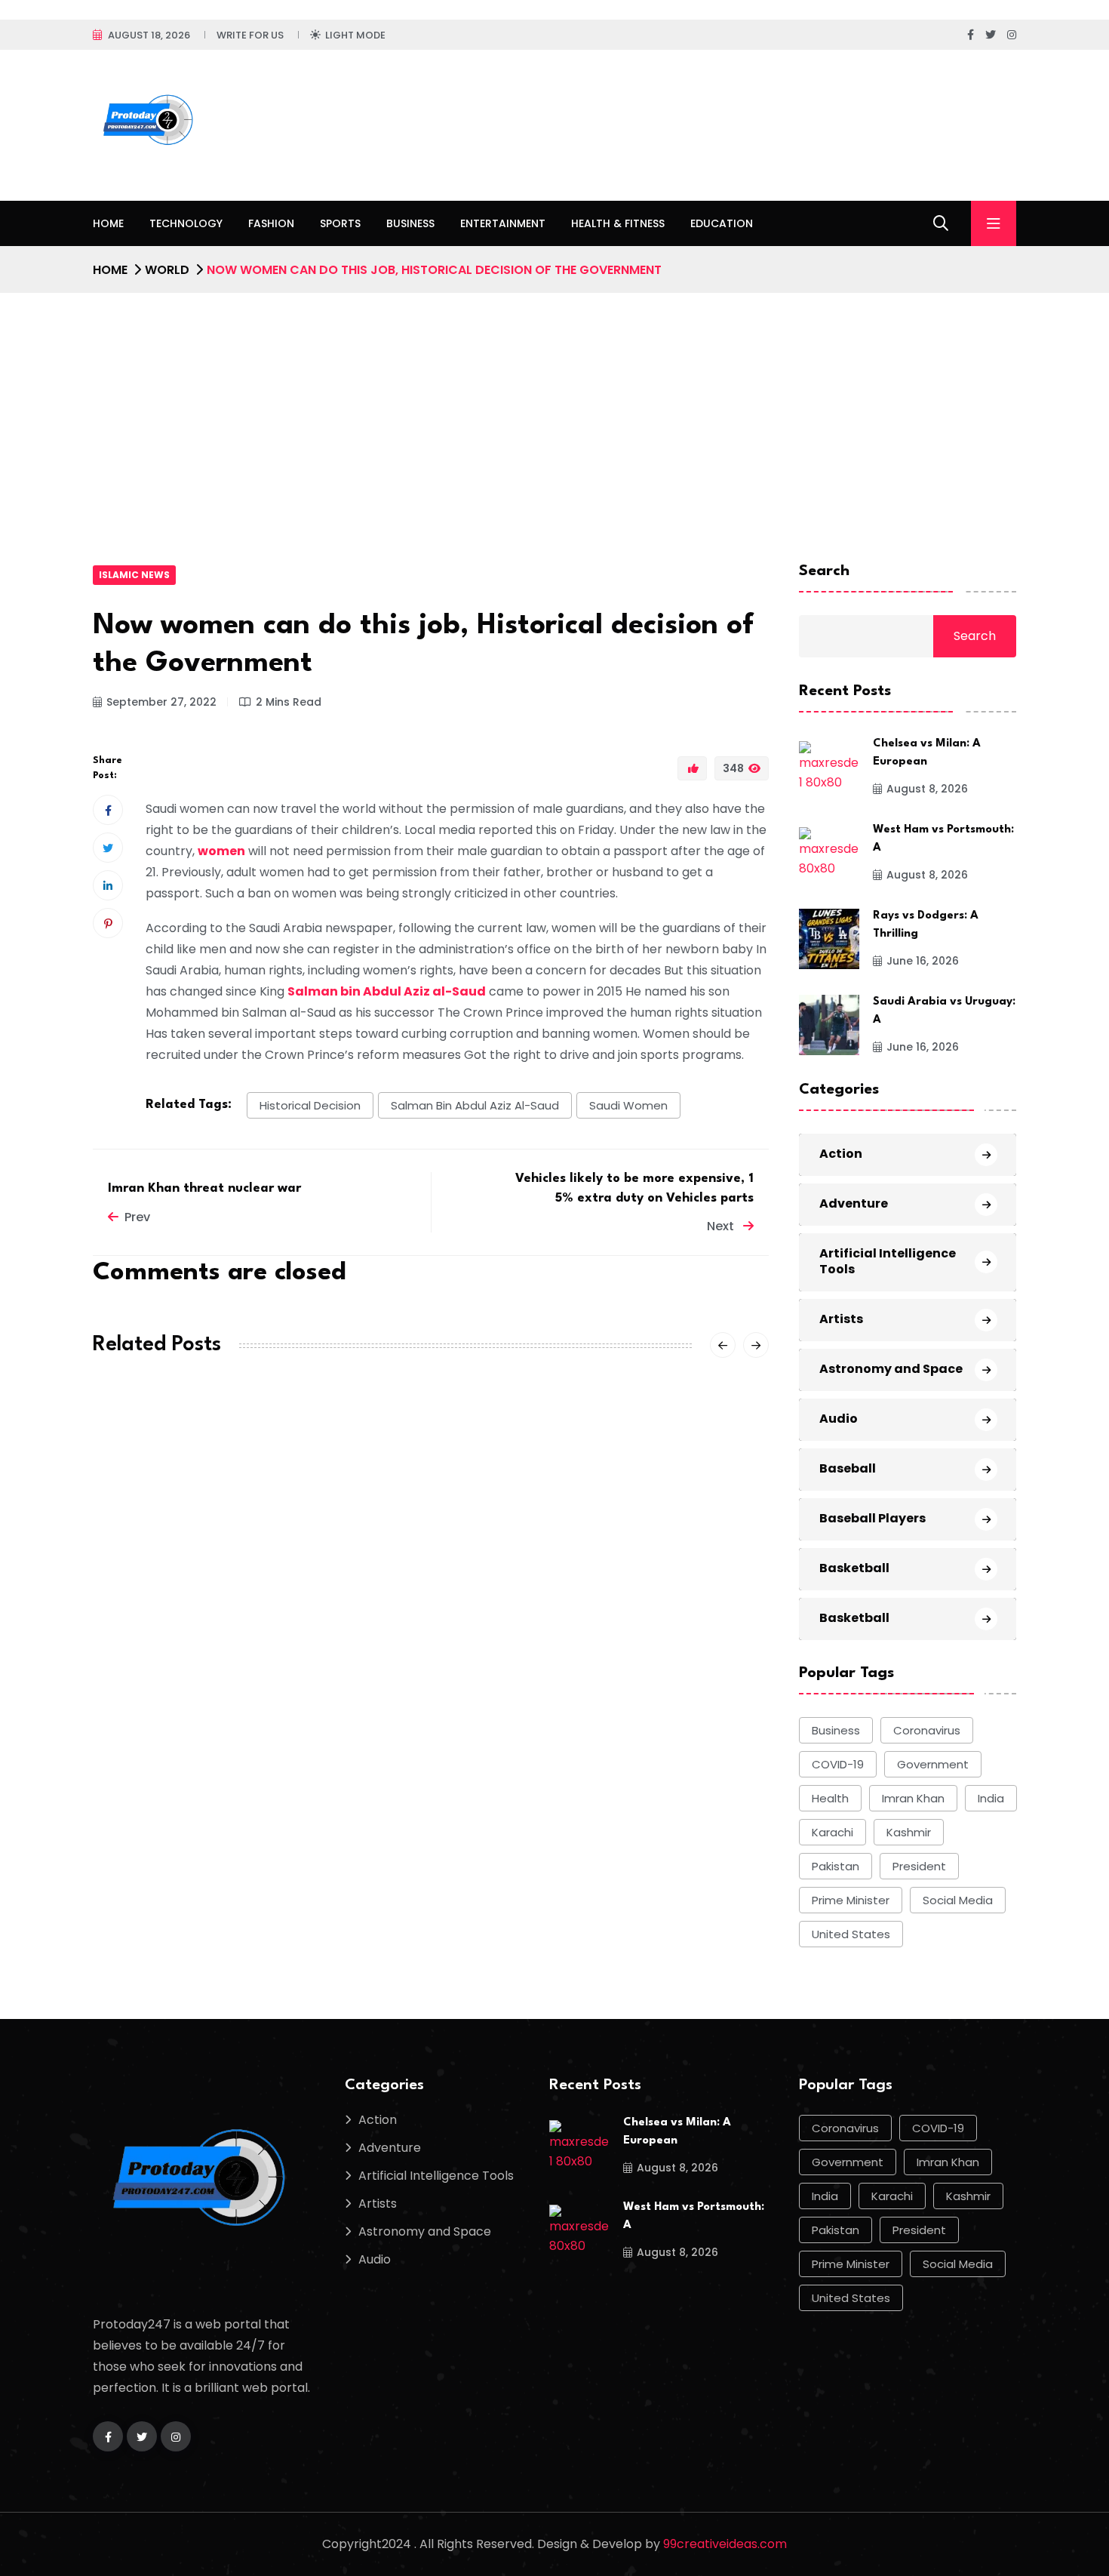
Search (824, 571)
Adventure (854, 1203)
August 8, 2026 (927, 789)
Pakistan (836, 1866)
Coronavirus (927, 1730)
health (830, 1798)
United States (851, 1934)
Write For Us (250, 35)
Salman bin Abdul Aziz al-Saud (475, 1105)
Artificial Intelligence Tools (888, 1261)
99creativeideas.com (725, 2544)
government (933, 1764)
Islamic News (134, 575)
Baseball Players (872, 1518)
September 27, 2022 (161, 702)
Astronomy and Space (891, 1369)
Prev (137, 1217)
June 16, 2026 (923, 961)
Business (410, 223)
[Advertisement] (554, 406)
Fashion (271, 223)
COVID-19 (838, 1764)
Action (841, 1154)
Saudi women (628, 1105)
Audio (839, 1419)
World (167, 270)
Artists (841, 1319)
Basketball (854, 1568)
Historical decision (310, 1105)
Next (722, 1226)
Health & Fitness (618, 223)
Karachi (833, 1832)
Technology (186, 223)
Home (108, 223)
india (991, 1798)
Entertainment (503, 223)
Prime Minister (851, 1900)
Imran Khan (913, 1798)
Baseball (848, 1468)
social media (958, 1900)
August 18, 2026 (149, 35)
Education (722, 223)
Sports (340, 223)
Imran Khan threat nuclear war (204, 1188)
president (919, 1866)
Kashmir (909, 1832)
